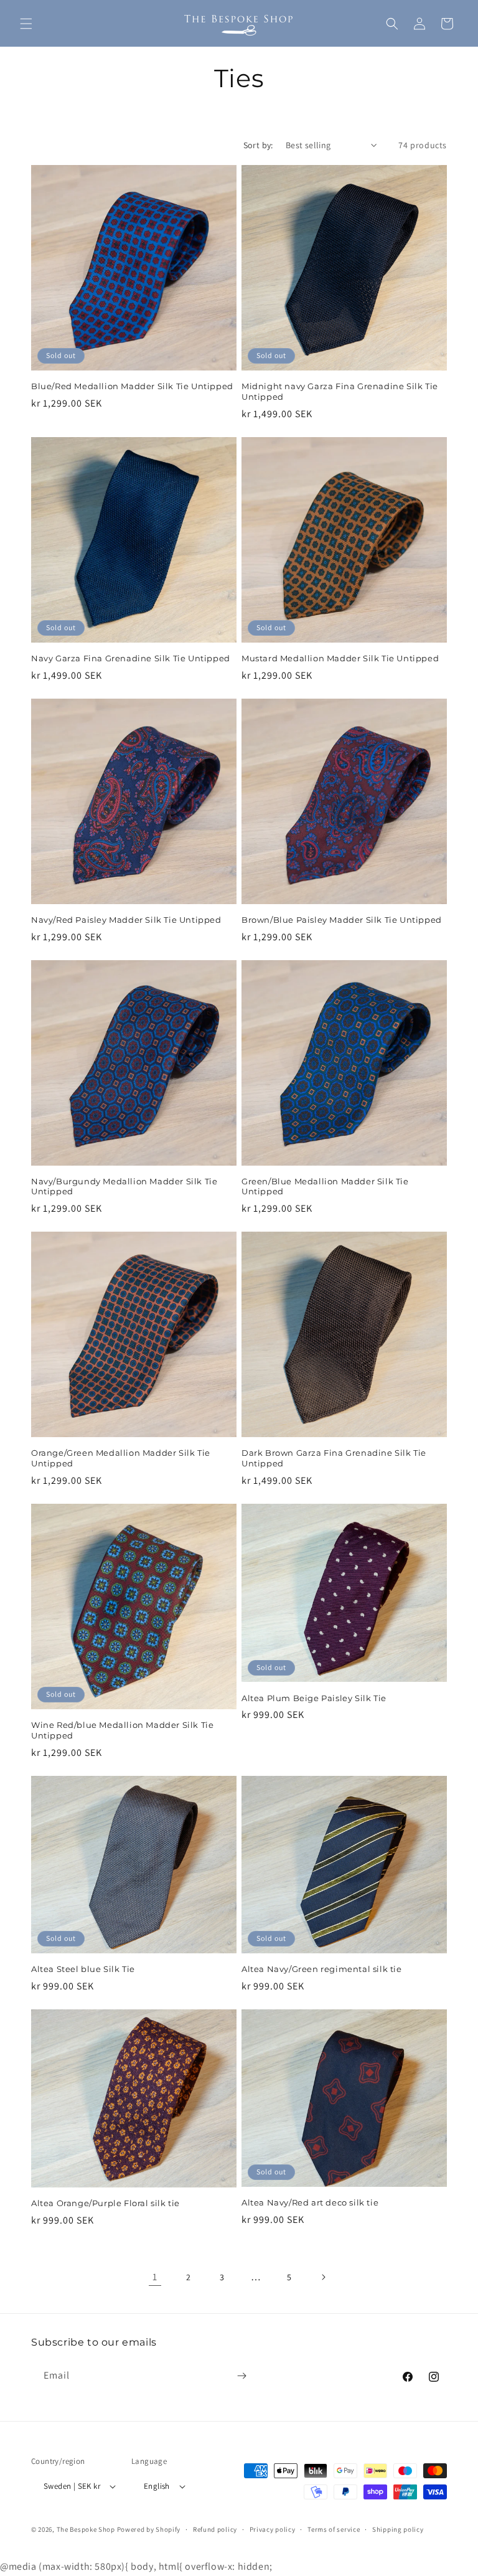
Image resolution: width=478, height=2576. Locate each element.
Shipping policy (398, 2529)
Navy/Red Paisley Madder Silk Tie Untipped (126, 920)
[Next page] (323, 2277)
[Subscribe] (241, 2376)
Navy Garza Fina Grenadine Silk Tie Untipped (131, 658)
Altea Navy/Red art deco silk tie (310, 2202)
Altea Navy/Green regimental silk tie (322, 1969)
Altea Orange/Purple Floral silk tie (105, 2203)
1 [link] (155, 2277)
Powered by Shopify (149, 2529)
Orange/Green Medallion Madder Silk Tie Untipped (121, 1458)
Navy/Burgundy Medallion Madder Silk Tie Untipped (124, 1187)
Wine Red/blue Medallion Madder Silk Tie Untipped (122, 1730)
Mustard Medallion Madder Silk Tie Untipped (340, 658)
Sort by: (258, 145)
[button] (26, 24)
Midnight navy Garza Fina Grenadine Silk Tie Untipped (340, 391)
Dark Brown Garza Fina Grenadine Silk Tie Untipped (334, 1458)
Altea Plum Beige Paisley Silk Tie (314, 1698)
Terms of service (334, 2529)
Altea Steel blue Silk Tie (83, 1969)
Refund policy (215, 2529)
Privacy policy (273, 2529)
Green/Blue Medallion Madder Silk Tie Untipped (325, 1187)
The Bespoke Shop (87, 2529)
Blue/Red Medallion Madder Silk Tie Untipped (132, 386)
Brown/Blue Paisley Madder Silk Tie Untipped (342, 920)
